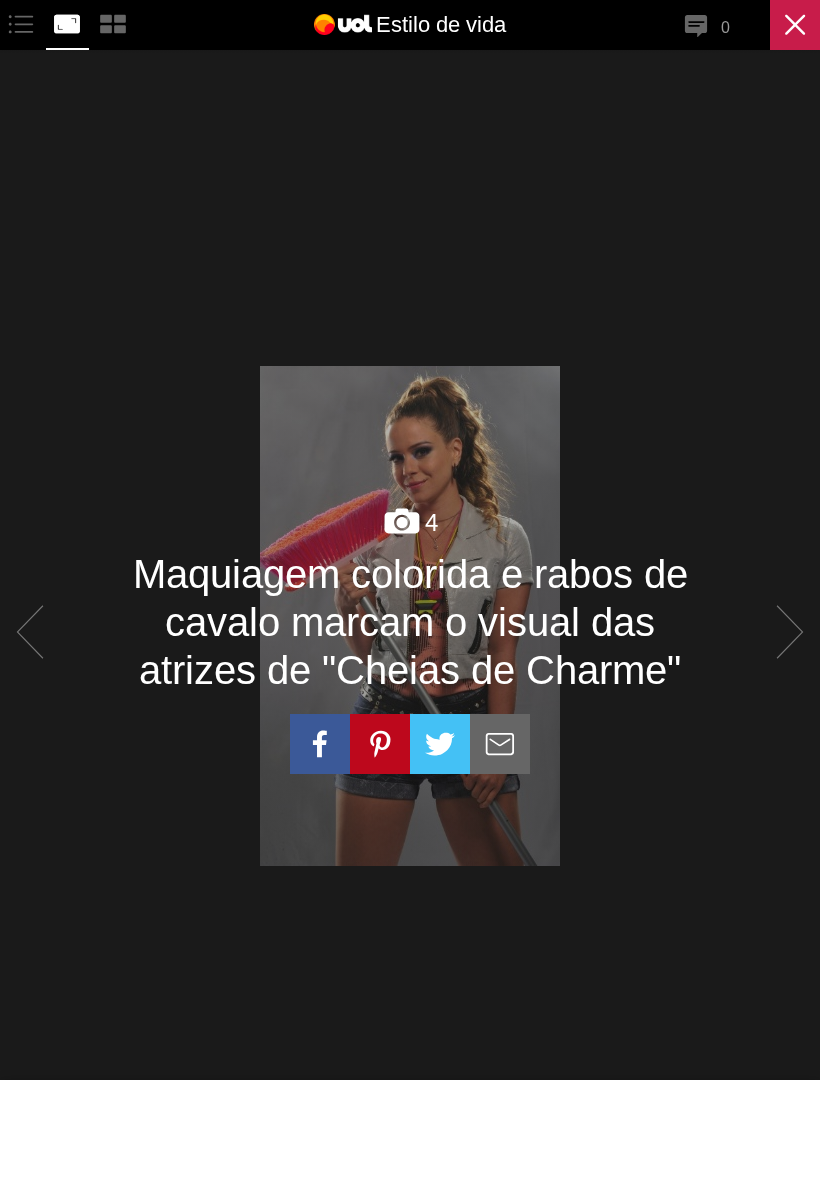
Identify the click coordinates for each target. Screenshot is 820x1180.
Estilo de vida (441, 24)
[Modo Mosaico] (113, 21)
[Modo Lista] (23, 21)
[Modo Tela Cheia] (69, 21)
